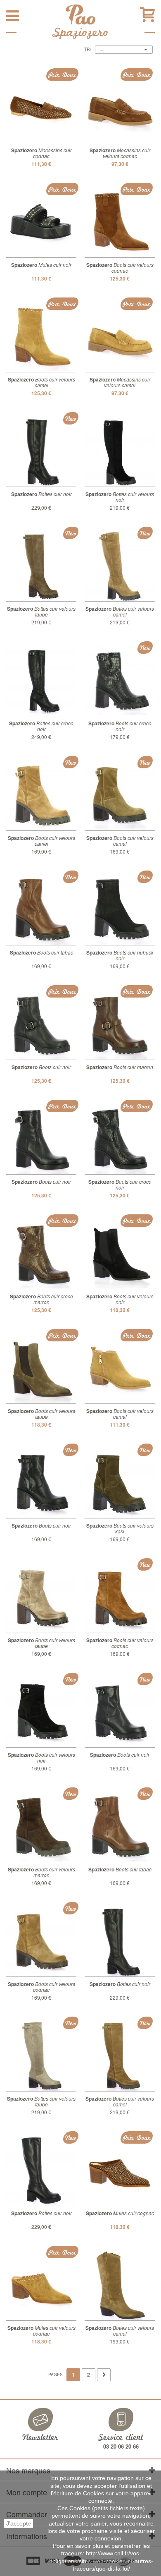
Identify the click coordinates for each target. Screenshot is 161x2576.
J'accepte (19, 2523)
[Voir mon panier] (147, 15)
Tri (88, 49)
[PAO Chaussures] (80, 14)
